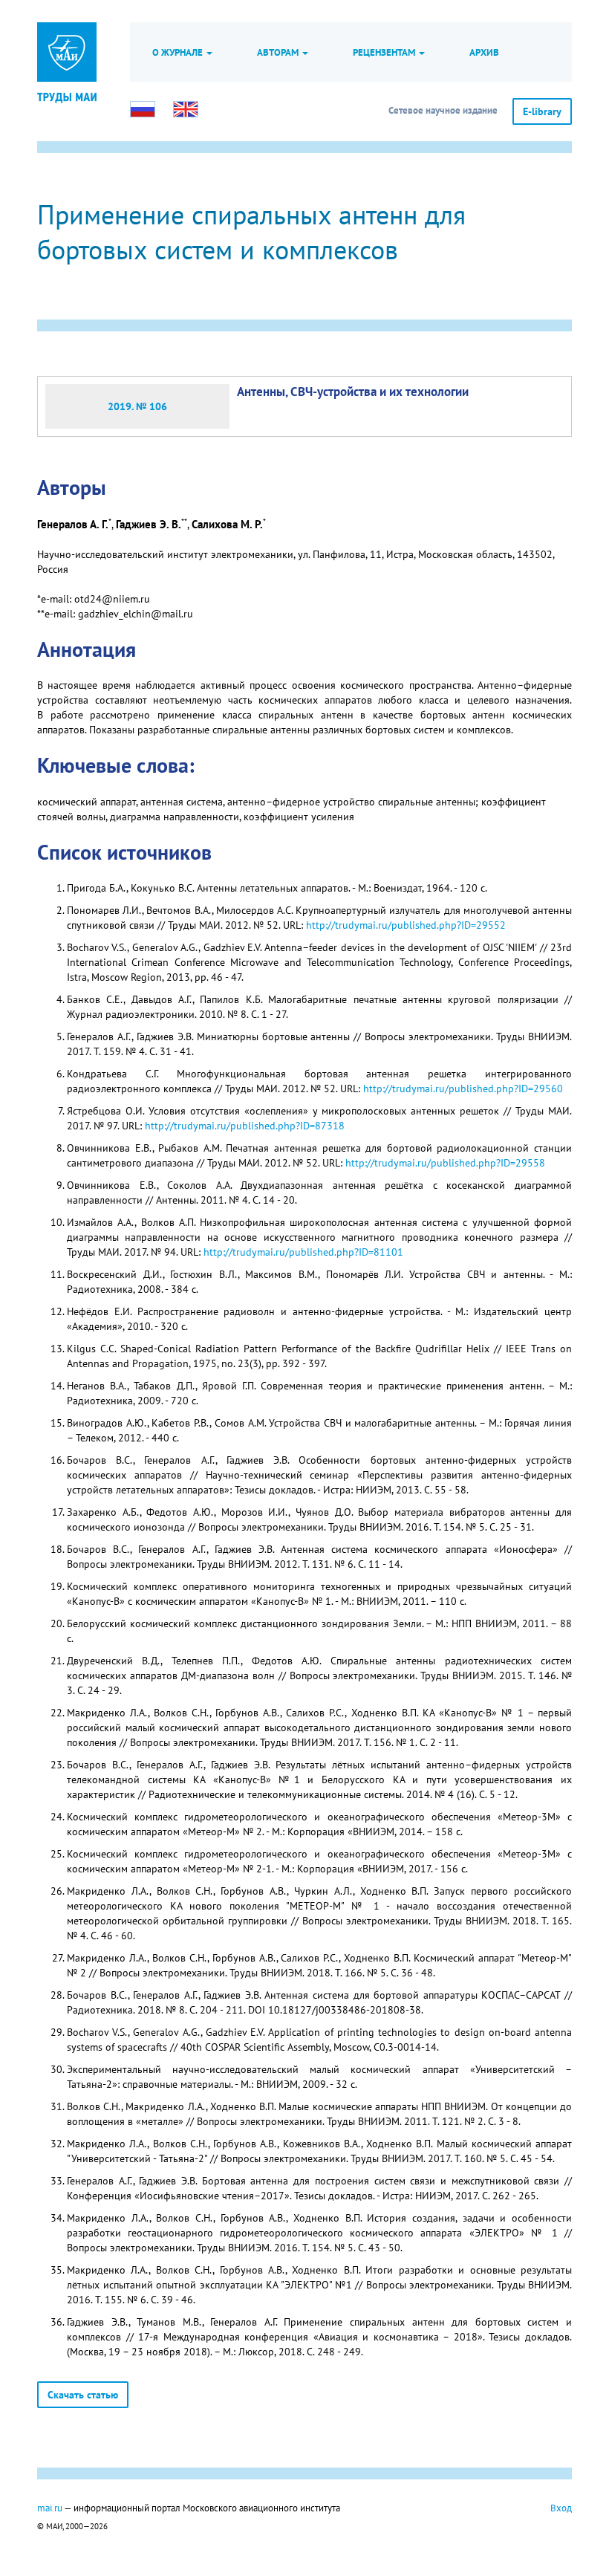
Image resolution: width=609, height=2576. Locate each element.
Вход (561, 2508)
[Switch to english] (186, 109)
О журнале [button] (179, 52)
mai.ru (50, 2508)
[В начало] (67, 97)
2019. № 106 (137, 406)
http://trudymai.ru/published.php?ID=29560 (463, 1089)
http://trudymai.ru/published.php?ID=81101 (303, 1252)
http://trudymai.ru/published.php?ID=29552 (406, 925)
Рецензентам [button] (385, 52)
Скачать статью (83, 2395)
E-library (542, 111)
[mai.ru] (67, 52)
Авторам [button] (279, 52)
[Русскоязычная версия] (143, 109)
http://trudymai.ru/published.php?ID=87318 (245, 1126)
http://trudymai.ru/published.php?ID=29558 (445, 1163)
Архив (484, 52)
